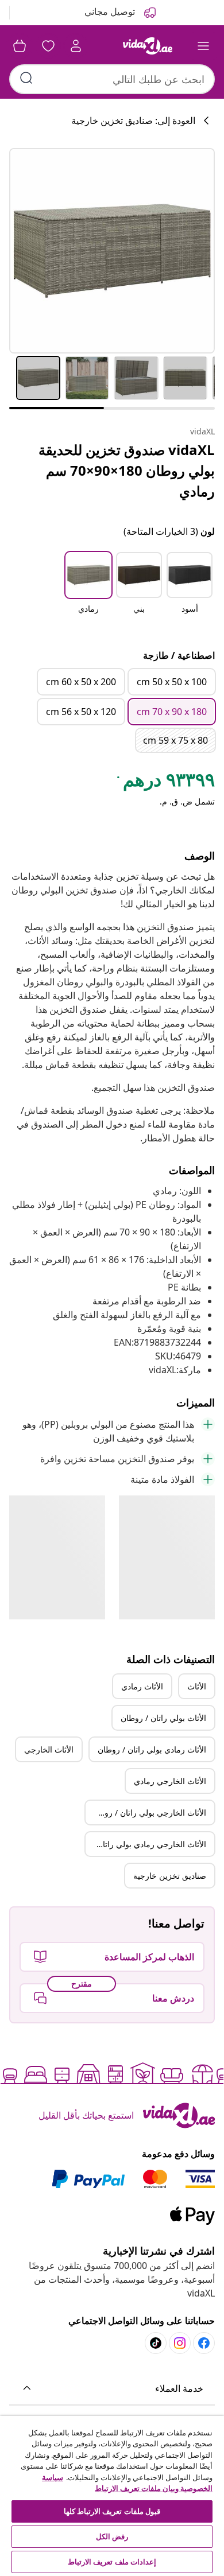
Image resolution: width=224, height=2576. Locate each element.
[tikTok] (156, 2343)
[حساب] (76, 46)
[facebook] (204, 2343)
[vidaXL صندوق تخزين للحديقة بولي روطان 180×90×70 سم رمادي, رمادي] (112, 251)
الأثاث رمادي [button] (142, 1686)
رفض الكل (112, 2536)
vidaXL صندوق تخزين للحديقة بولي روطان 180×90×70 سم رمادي (127, 470)
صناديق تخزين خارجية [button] (170, 1876)
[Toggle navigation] (203, 46)
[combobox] (112, 79)
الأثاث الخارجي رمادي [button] (170, 1781)
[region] (112, 2496)
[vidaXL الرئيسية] (148, 46)
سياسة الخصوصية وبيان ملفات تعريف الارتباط (127, 2483)
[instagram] (180, 2343)
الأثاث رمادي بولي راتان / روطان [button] (152, 1749)
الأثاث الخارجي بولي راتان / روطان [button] (148, 1812)
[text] (165, 782)
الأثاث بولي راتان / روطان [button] (163, 1718)
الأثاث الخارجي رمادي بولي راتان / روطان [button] (146, 1844)
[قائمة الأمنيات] (48, 46)
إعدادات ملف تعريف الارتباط (112, 2562)
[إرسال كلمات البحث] (26, 78)
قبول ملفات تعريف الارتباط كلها (112, 2511)
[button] (190, 590)
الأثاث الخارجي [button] (49, 1749)
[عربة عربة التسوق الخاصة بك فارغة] (20, 46)
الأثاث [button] (197, 1686)
